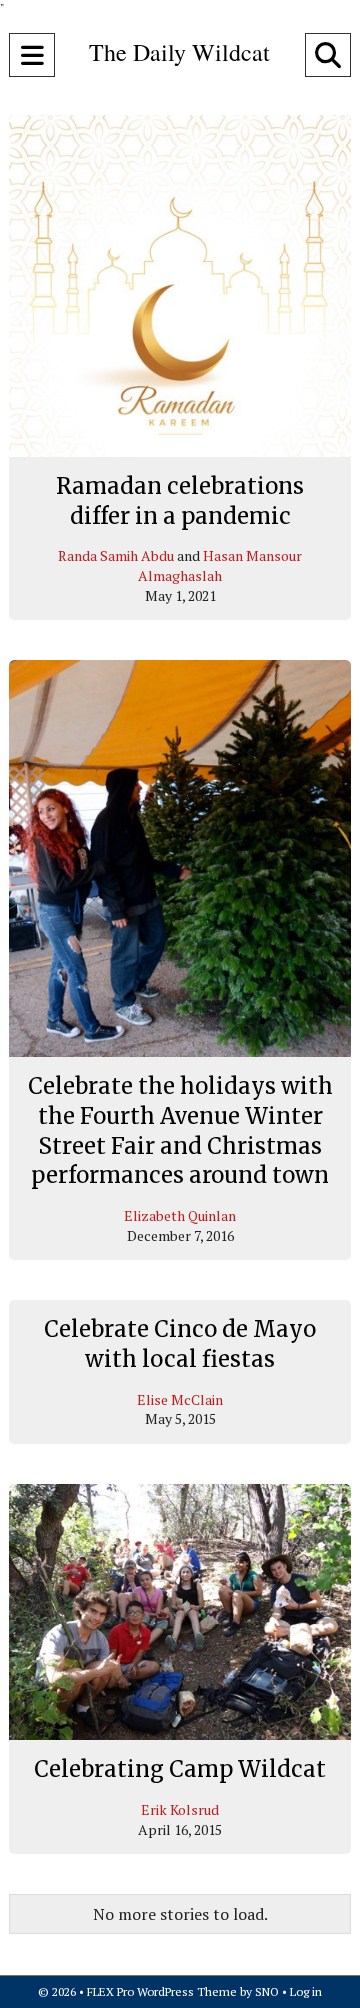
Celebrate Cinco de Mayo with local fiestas (180, 1344)
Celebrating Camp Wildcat (180, 1769)
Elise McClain (180, 1399)
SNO (267, 1991)
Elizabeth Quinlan (180, 1215)
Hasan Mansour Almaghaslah (220, 565)
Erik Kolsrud (180, 1809)
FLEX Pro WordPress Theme (162, 1991)
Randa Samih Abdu (116, 555)
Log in (306, 1991)
